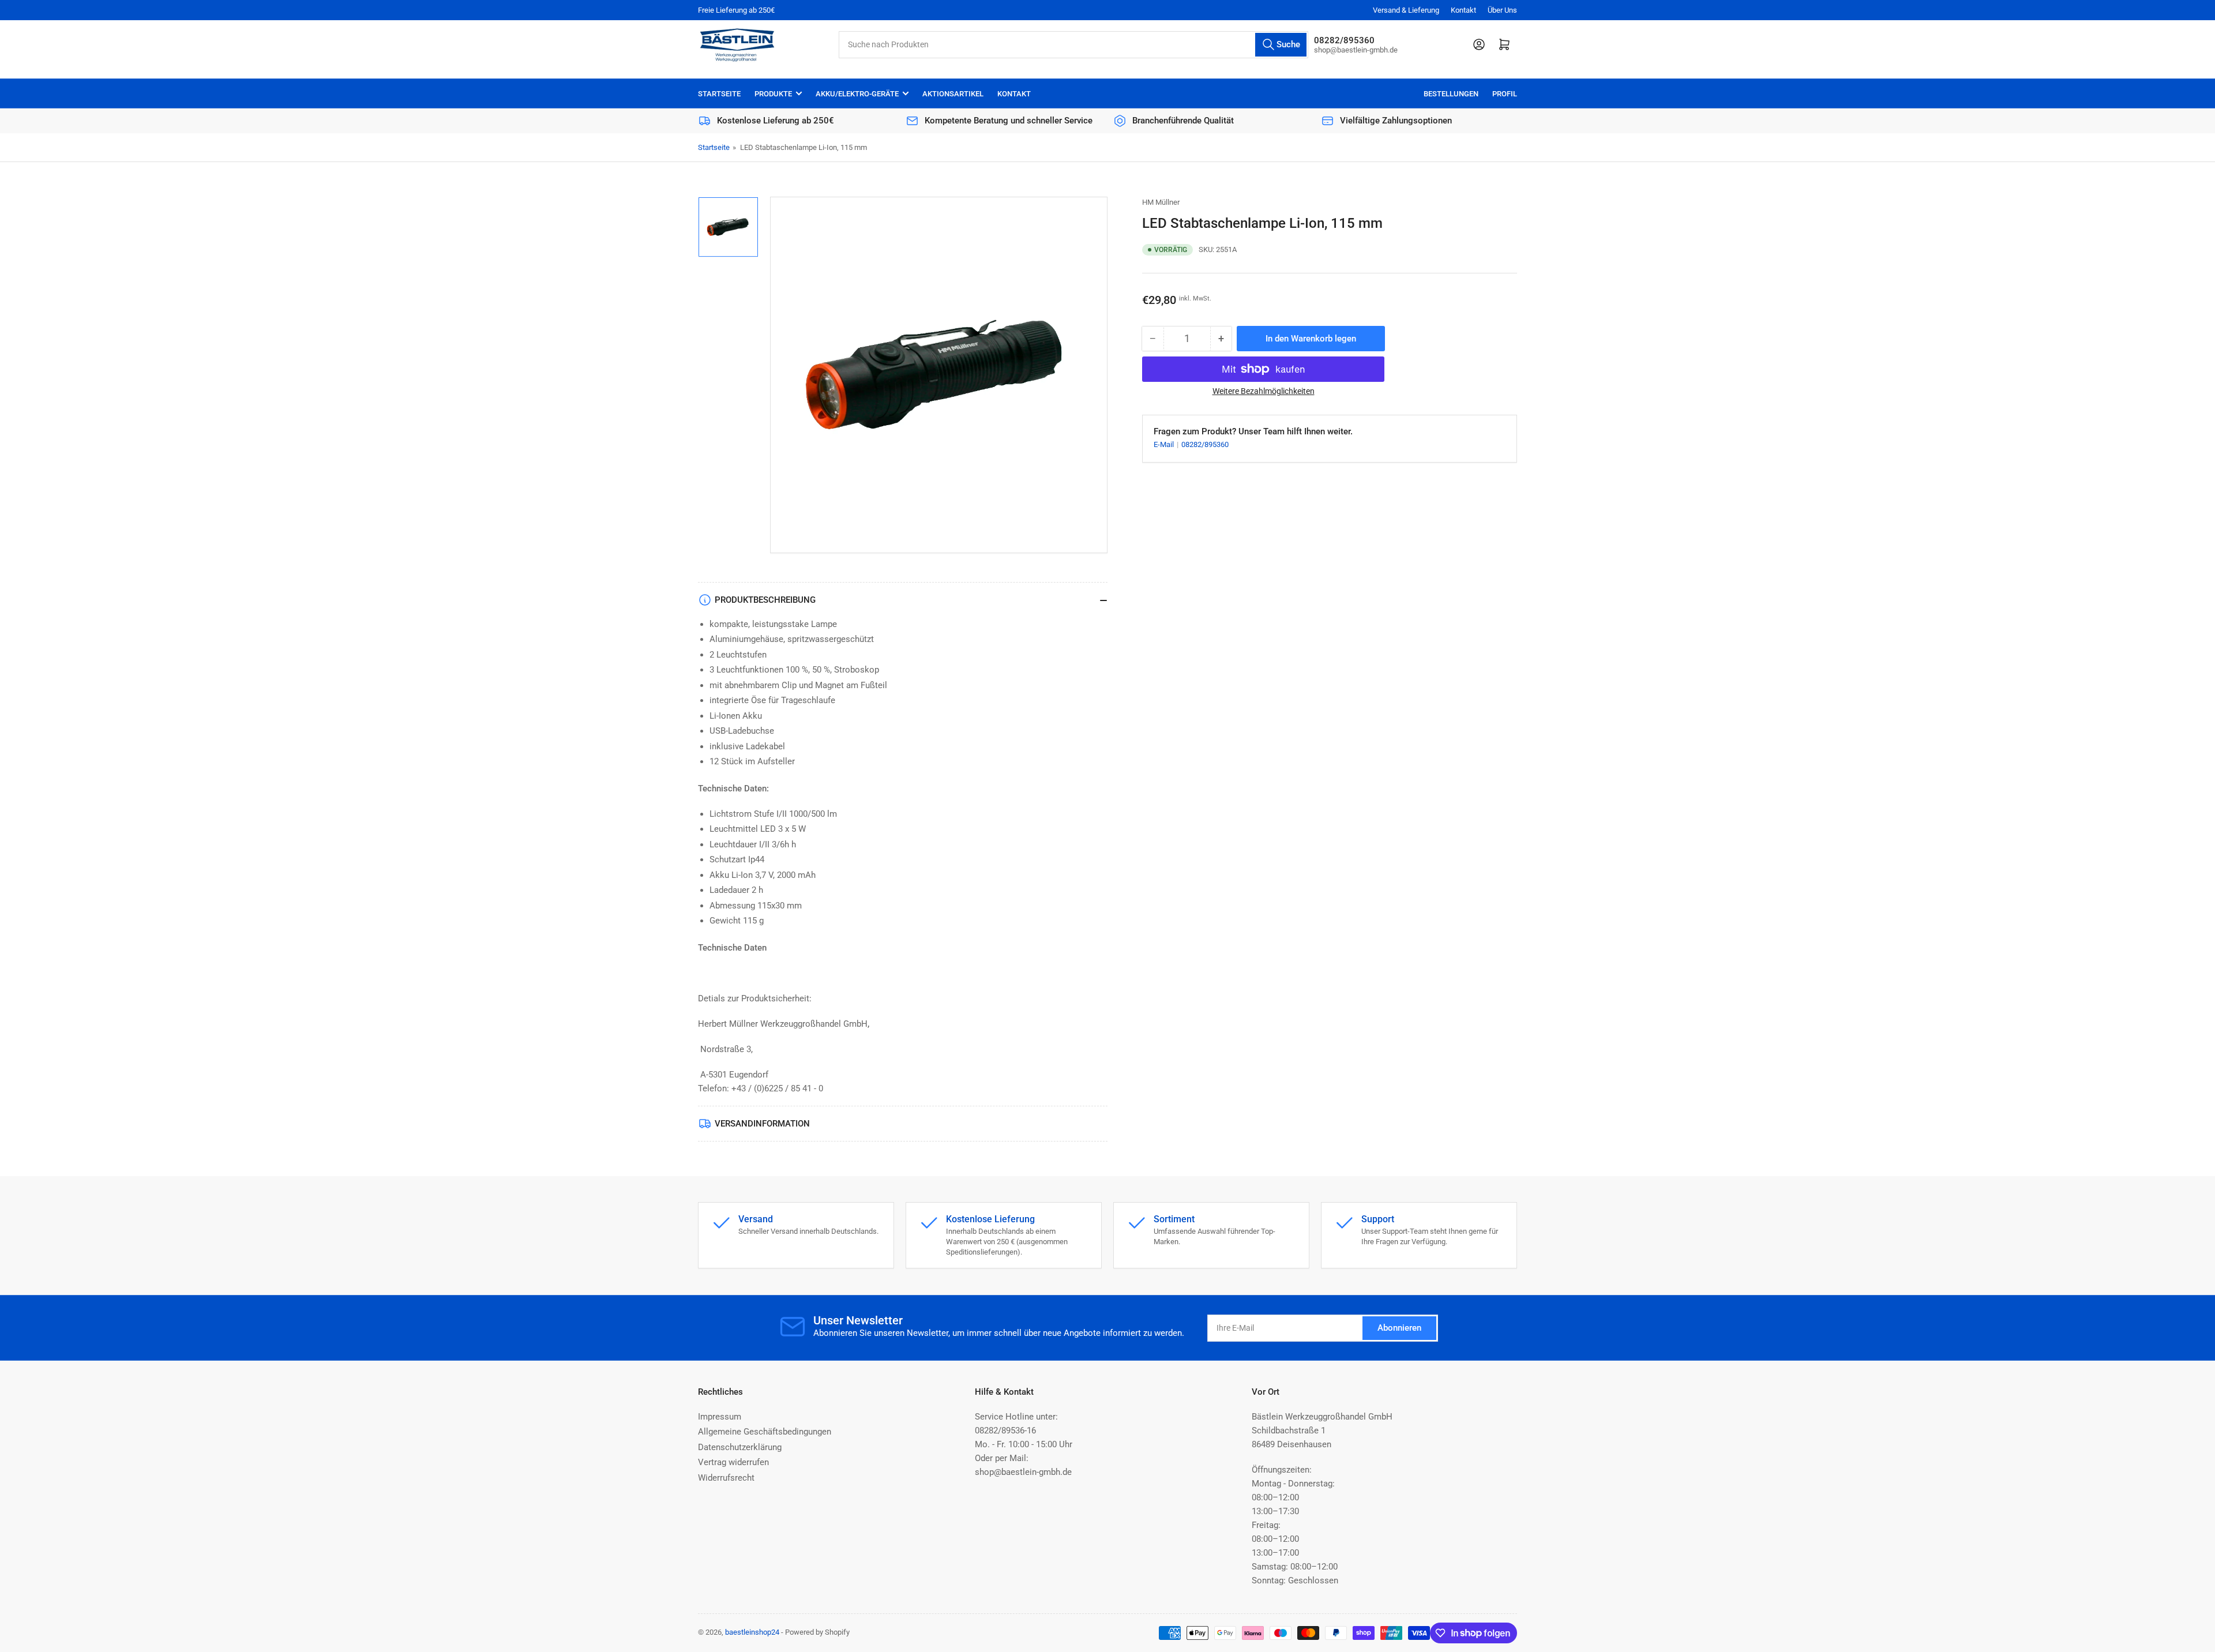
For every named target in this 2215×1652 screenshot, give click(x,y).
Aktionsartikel (953, 94)
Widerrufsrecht (726, 1478)
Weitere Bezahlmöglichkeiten (1264, 391)
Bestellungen (1451, 94)
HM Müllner (1161, 202)
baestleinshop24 (752, 1632)
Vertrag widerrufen (733, 1462)
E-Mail (1165, 444)
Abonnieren (1399, 1328)
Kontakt (1463, 10)
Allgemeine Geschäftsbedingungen (765, 1432)
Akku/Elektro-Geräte (857, 94)
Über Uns (1502, 10)
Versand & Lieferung (1406, 10)
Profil (1505, 94)
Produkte (773, 94)
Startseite (719, 94)
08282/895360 (1205, 444)
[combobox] (1073, 45)
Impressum (720, 1417)
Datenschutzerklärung (740, 1447)
